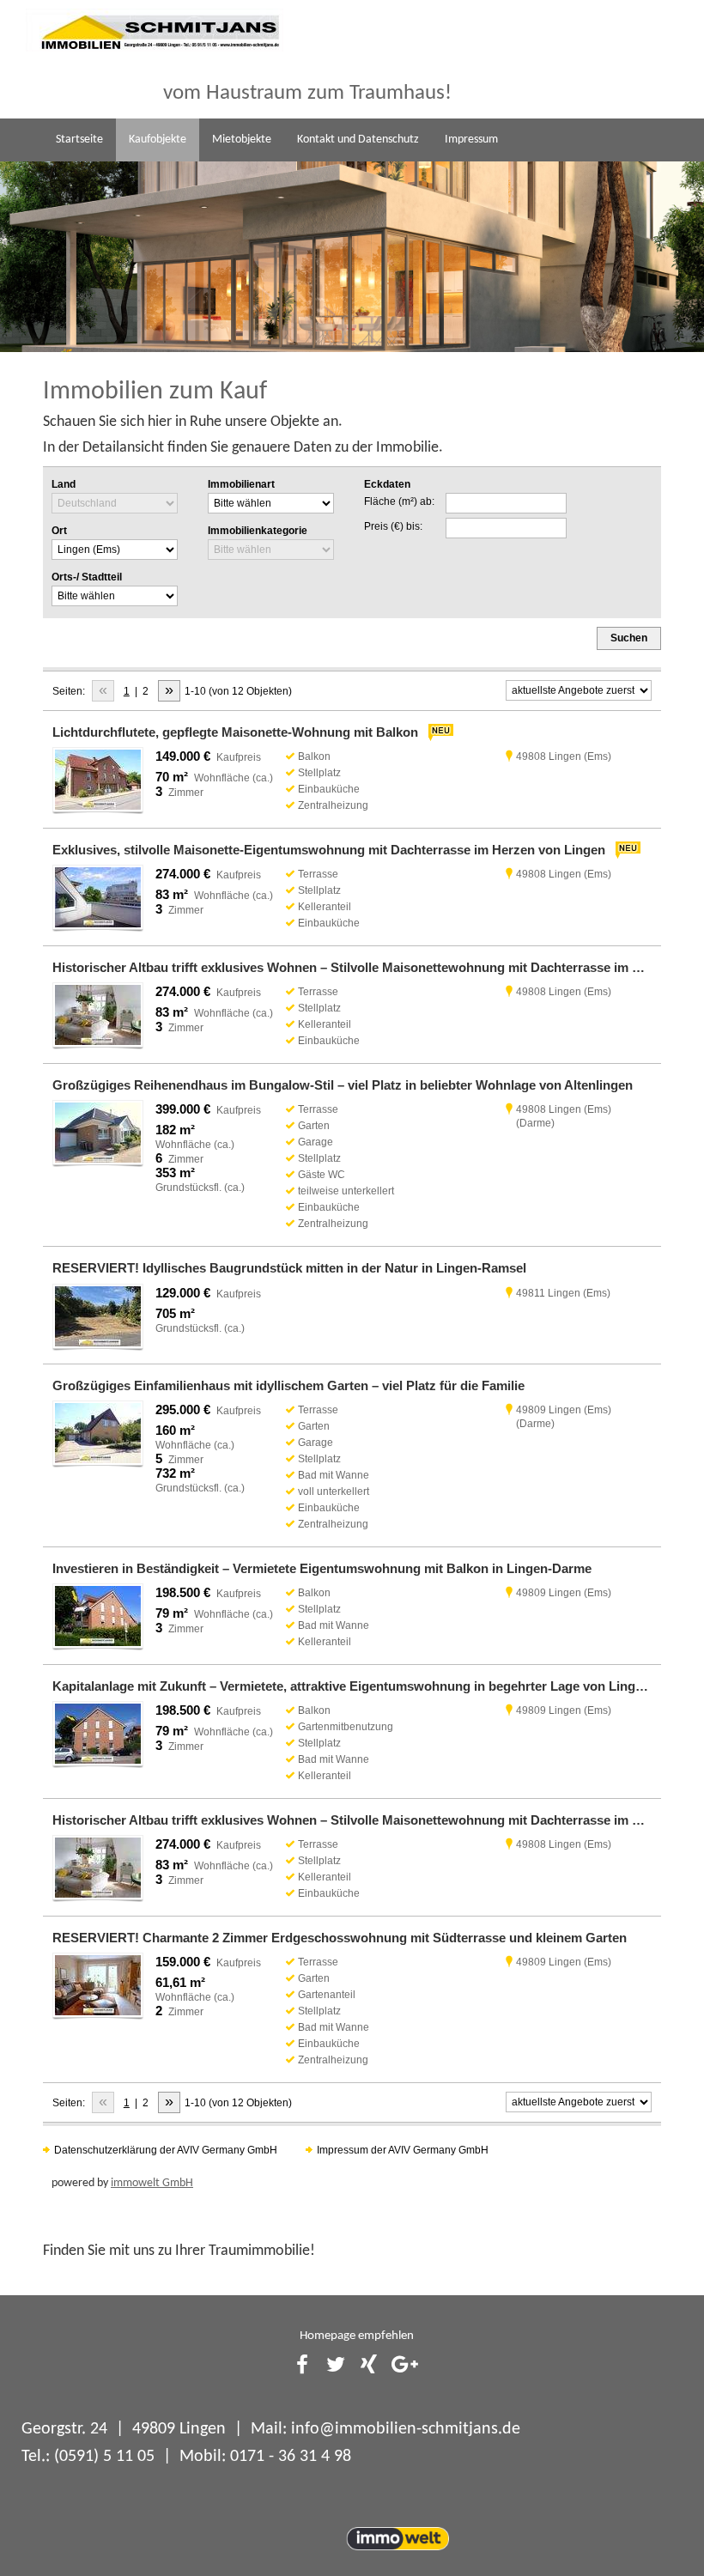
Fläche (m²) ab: (399, 501)
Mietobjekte (242, 140)
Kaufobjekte (158, 140)
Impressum (471, 140)
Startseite (79, 140)
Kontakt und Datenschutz (358, 140)
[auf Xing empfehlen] (369, 2366)
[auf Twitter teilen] (336, 2366)
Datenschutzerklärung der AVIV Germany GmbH (166, 2150)
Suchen (629, 638)
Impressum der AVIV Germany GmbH (403, 2150)
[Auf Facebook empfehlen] (302, 2366)
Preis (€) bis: (393, 526)
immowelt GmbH (152, 2183)
